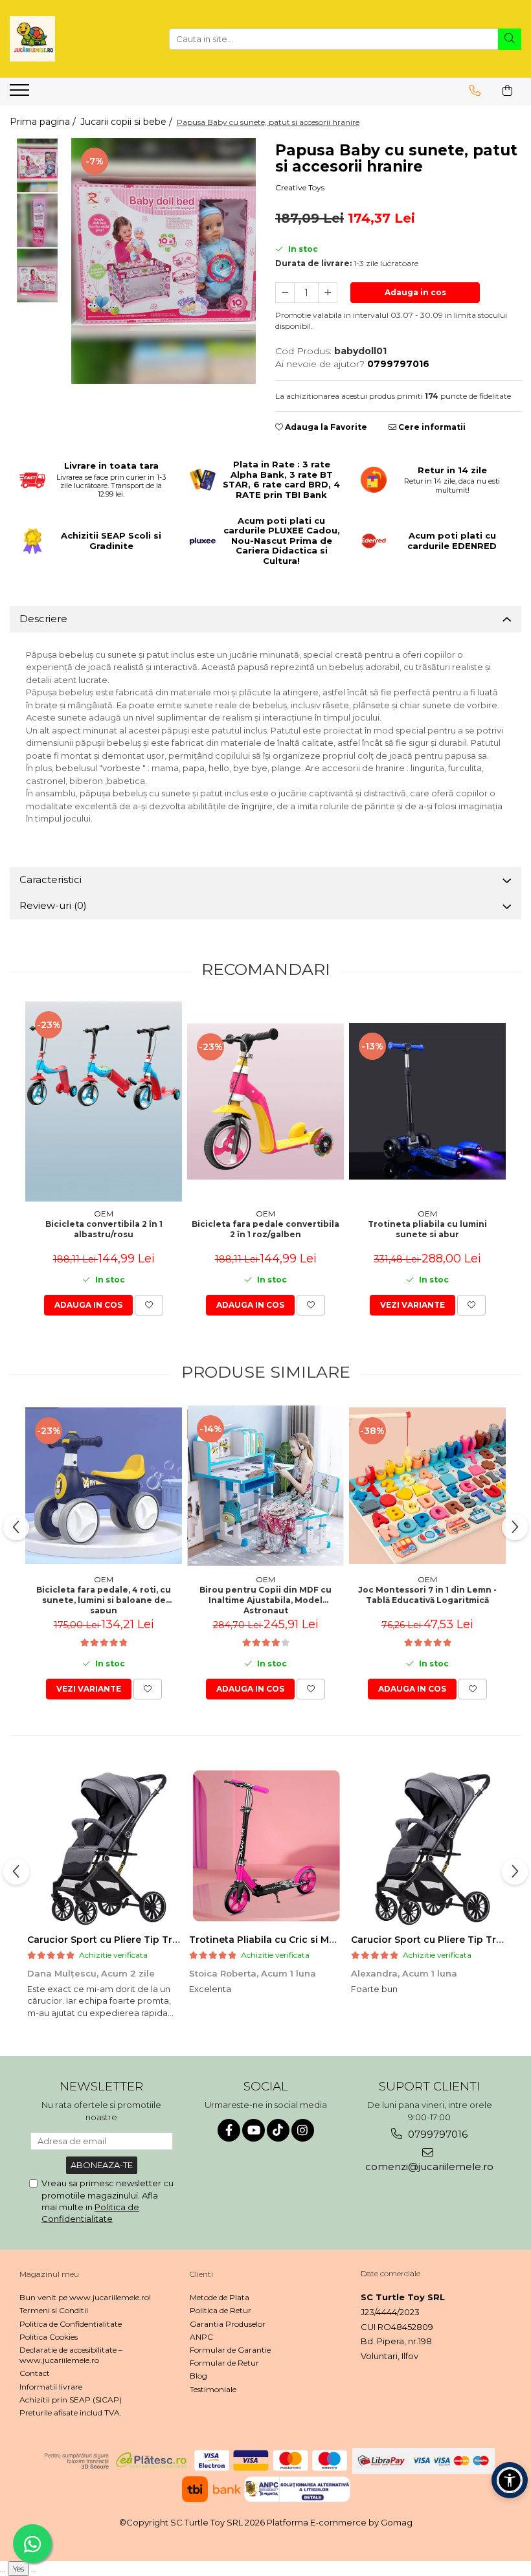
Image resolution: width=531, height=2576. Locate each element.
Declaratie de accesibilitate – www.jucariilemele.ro (71, 2355)
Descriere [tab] (43, 619)
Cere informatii (431, 427)
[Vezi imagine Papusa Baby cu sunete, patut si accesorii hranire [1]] (37, 220)
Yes (18, 2569)
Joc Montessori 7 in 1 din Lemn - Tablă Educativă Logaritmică (427, 1595)
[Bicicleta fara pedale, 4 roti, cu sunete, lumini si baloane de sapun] (104, 1486)
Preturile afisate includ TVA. (71, 2413)
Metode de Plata (220, 2297)
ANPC (201, 2337)
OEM (104, 1214)
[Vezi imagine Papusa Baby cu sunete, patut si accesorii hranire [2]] (37, 275)
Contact (35, 2373)
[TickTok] (278, 2130)
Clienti (201, 2274)
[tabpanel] (164, 261)
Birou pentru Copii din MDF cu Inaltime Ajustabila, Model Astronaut (265, 1599)
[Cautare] (510, 39)
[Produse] (21, 94)
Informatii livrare (51, 2387)
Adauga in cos (415, 292)
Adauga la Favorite (325, 427)
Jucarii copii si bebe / (128, 122)
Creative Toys (300, 187)
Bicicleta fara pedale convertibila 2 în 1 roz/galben (265, 1229)
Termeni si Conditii (54, 2310)
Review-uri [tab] (53, 905)
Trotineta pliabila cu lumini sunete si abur (427, 1229)
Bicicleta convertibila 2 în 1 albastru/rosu (104, 1229)
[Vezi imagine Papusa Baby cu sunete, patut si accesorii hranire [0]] (37, 165)
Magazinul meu (49, 2274)
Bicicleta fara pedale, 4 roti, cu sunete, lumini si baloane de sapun (104, 1599)
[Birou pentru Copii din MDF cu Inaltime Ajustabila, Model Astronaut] (265, 1486)
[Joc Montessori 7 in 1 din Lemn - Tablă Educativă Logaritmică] (427, 1486)
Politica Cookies (49, 2337)
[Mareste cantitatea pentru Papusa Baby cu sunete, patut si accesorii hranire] (328, 293)
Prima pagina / (44, 122)
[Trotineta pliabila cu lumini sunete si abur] (427, 1101)
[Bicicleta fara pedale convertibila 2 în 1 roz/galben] (265, 1102)
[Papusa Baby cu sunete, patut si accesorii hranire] (164, 261)
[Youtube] (254, 2130)
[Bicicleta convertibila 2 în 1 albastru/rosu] (104, 1102)
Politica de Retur (220, 2310)
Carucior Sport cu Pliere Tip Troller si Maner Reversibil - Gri (168, 1940)
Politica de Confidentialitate (71, 2324)
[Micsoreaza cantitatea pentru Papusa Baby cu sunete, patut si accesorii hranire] (285, 293)
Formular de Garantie (230, 2350)
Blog (198, 2376)
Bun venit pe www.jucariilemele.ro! (85, 2297)
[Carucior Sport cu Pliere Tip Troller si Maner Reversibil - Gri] (104, 1846)
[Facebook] (229, 2130)
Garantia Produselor (228, 2324)
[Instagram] (303, 2130)
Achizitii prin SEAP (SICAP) (71, 2400)
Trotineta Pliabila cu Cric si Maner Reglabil (291, 1940)
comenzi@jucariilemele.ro (429, 2167)
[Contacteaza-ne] (475, 91)
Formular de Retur (224, 2363)
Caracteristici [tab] (51, 879)
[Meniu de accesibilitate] (510, 2480)
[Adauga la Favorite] (149, 1305)
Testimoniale (213, 2389)
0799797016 (436, 2134)
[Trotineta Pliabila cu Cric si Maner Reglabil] (265, 1846)
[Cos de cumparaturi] (507, 91)
